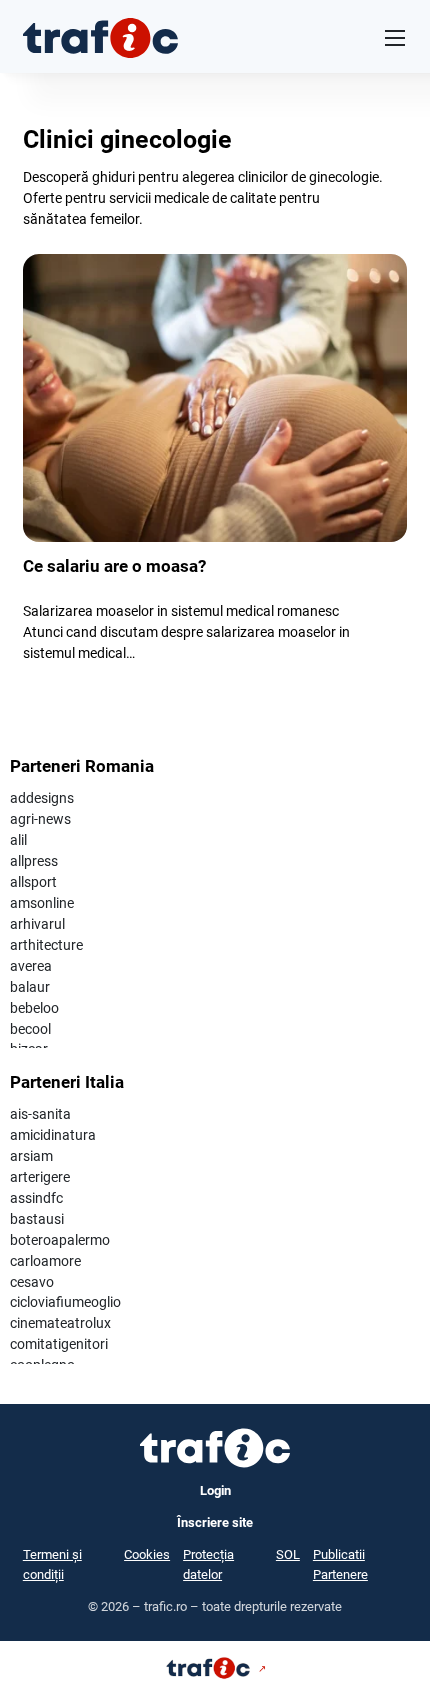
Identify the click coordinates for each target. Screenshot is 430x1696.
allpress (34, 861)
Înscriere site (215, 1522)
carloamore (45, 1261)
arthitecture (46, 945)
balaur (30, 987)
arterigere (40, 1177)
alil (18, 840)
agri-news (40, 819)
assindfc (36, 1198)
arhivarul (37, 924)
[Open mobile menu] (395, 38)
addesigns (42, 798)
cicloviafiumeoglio (65, 1302)
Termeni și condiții (52, 1564)
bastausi (37, 1219)
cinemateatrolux (60, 1323)
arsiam (31, 1156)
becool (30, 1029)
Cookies (147, 1554)
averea (31, 966)
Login (215, 1490)
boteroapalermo (60, 1240)
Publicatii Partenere (340, 1564)
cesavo (32, 1282)
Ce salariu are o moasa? (114, 566)
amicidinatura (53, 1135)
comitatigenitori (59, 1344)
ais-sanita (40, 1114)
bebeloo (34, 1008)
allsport (33, 882)
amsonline (42, 903)
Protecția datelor (208, 1564)
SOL (288, 1554)
